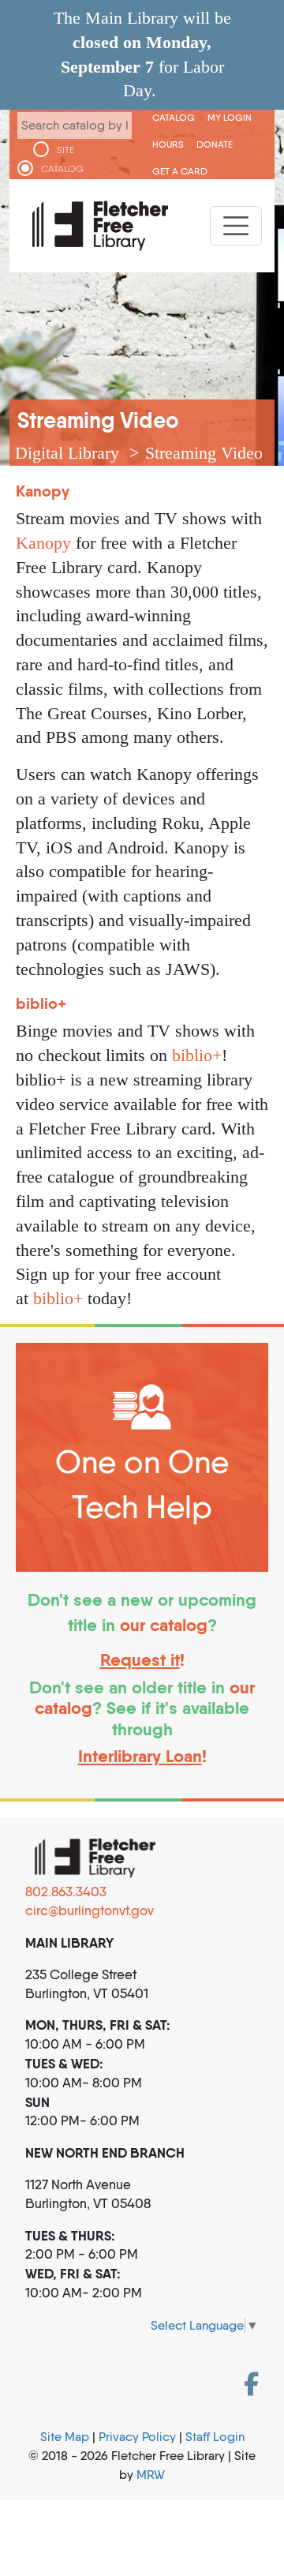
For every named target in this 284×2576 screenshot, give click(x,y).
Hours (168, 144)
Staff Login (215, 2437)
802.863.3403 (66, 1892)
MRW (151, 2475)
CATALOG (62, 169)
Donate (215, 144)
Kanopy (43, 543)
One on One (142, 1462)
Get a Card (180, 171)
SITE (65, 150)
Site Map (65, 2437)
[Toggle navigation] (236, 226)
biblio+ (197, 1055)
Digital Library (67, 453)
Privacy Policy (137, 2437)
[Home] (100, 226)
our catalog (164, 1625)
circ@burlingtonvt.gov (90, 1910)
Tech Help (142, 1507)
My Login (230, 117)
